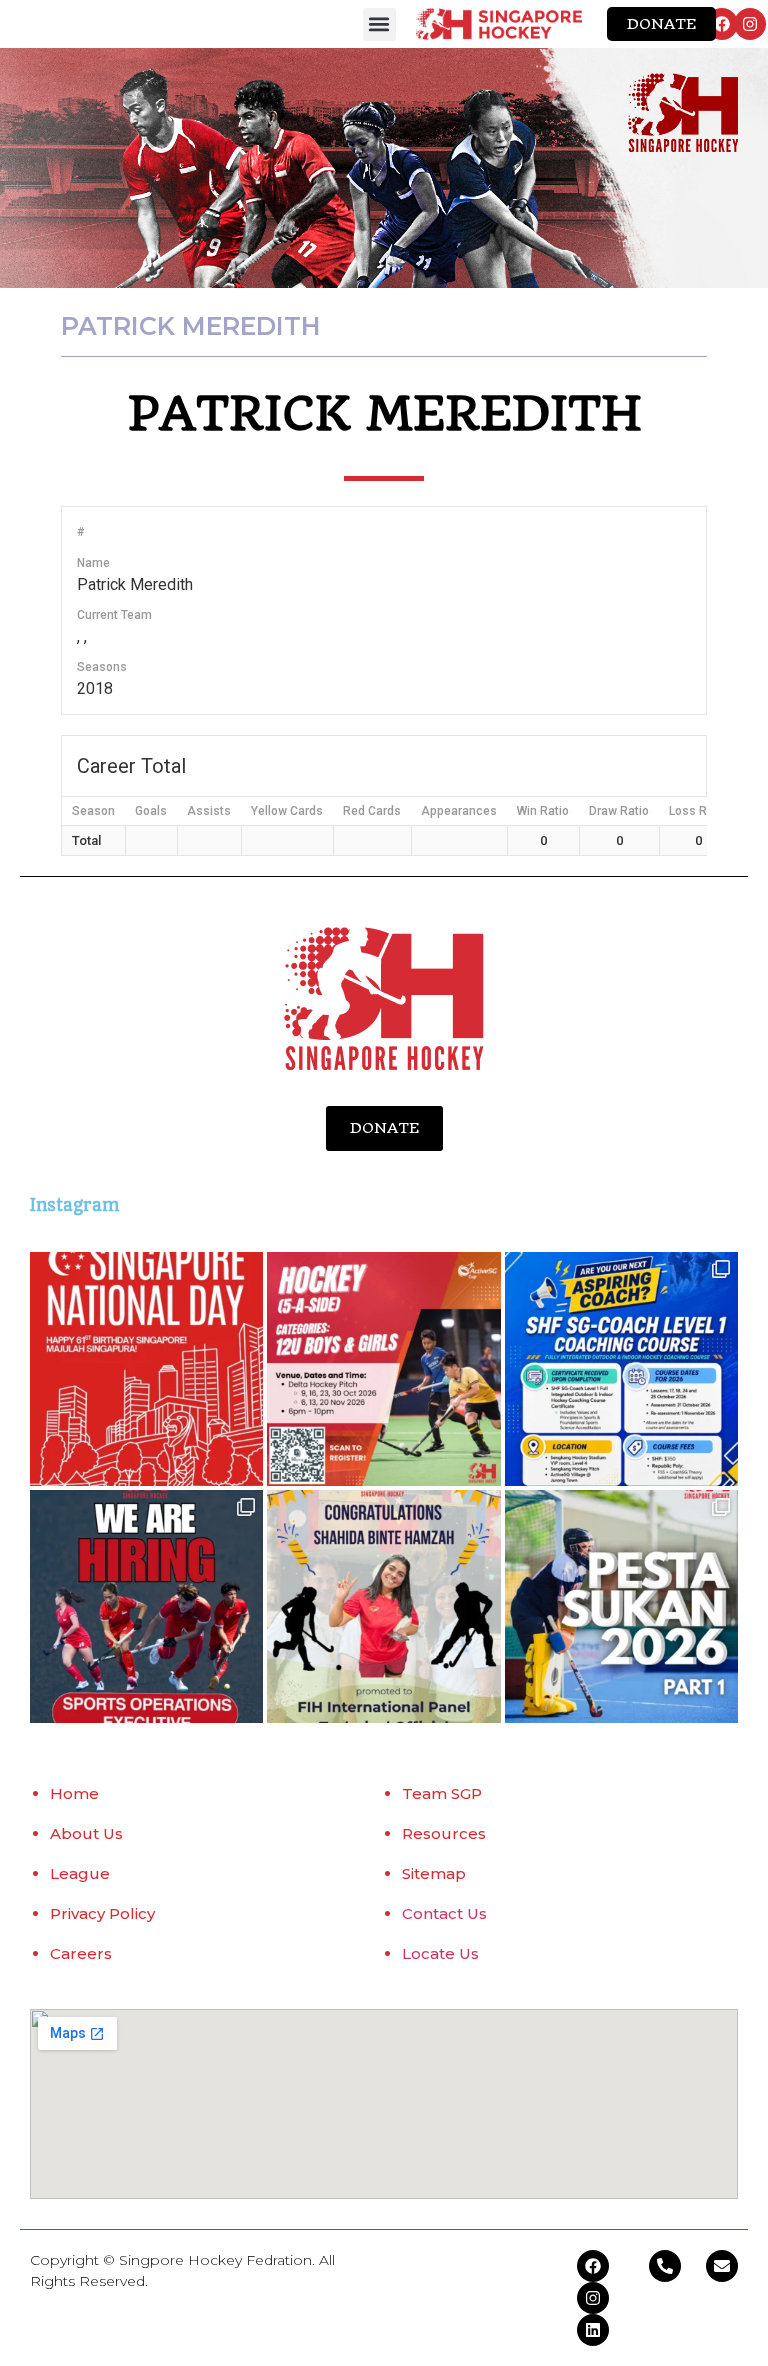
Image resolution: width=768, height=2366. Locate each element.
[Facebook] (722, 24)
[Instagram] (750, 24)
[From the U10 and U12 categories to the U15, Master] (621, 1606)
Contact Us (444, 1913)
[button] (379, 24)
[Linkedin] (593, 2330)
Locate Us (440, 1953)
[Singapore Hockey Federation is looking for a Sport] (146, 1606)
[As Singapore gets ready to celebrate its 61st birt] (146, 1368)
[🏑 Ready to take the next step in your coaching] (621, 1368)
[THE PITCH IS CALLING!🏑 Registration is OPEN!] (383, 1368)
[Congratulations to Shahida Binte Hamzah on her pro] (383, 1606)
